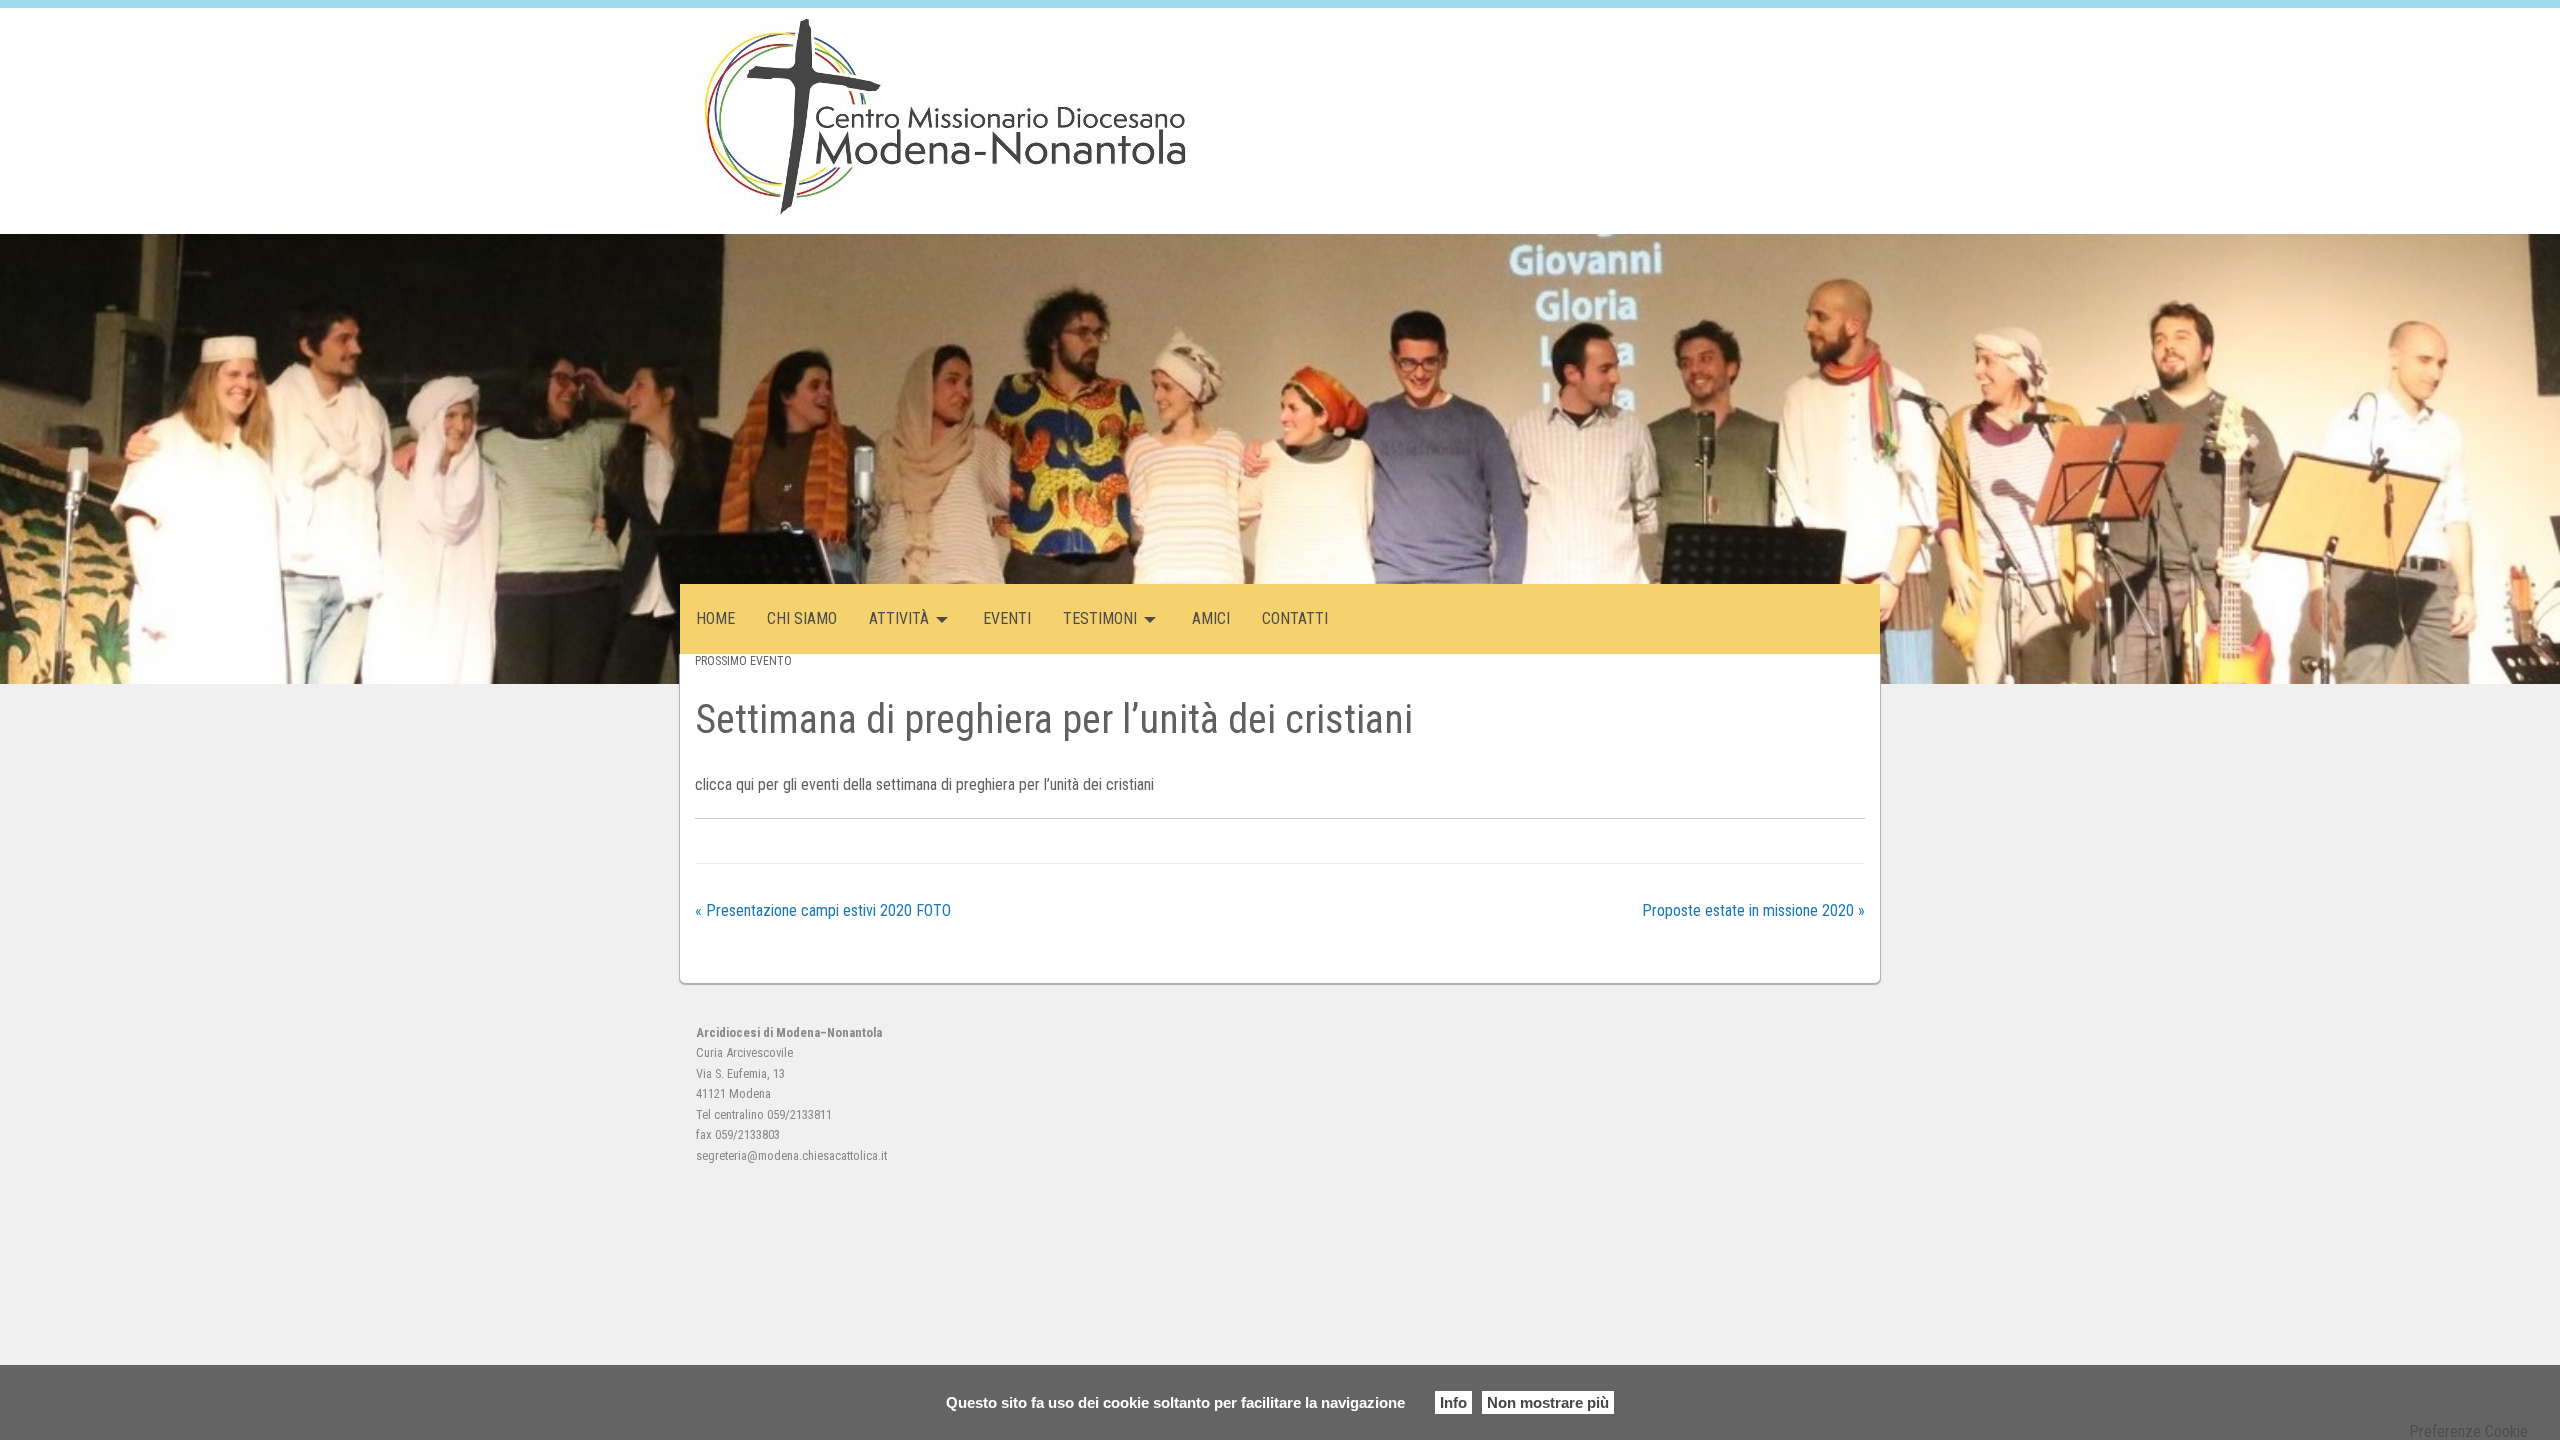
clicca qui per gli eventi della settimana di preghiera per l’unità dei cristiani (924, 784)
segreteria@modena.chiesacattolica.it (791, 1155)
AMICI (1211, 618)
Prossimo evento (743, 661)
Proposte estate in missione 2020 (1753, 910)
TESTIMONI (1100, 618)
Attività (899, 618)
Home (715, 618)
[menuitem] (715, 619)
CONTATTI (1295, 618)
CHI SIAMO (802, 618)
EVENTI (1007, 618)
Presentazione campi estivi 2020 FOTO (823, 910)
